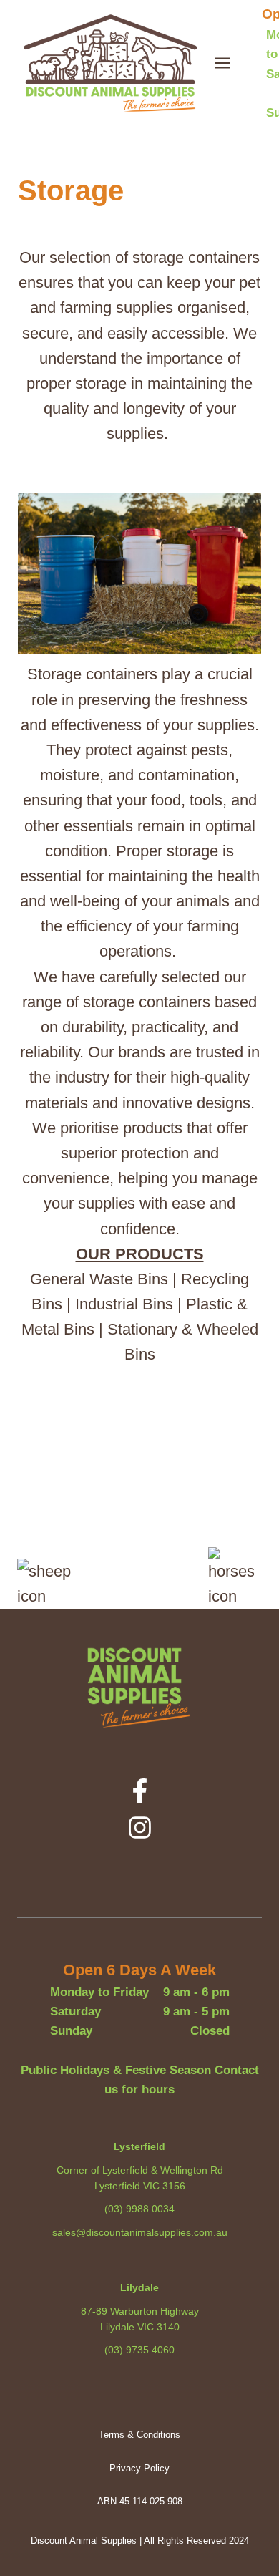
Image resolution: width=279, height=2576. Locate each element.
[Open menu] (230, 63)
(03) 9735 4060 (139, 2350)
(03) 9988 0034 (139, 2209)
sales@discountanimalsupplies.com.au (140, 2232)
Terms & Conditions (139, 2435)
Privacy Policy (139, 2468)
